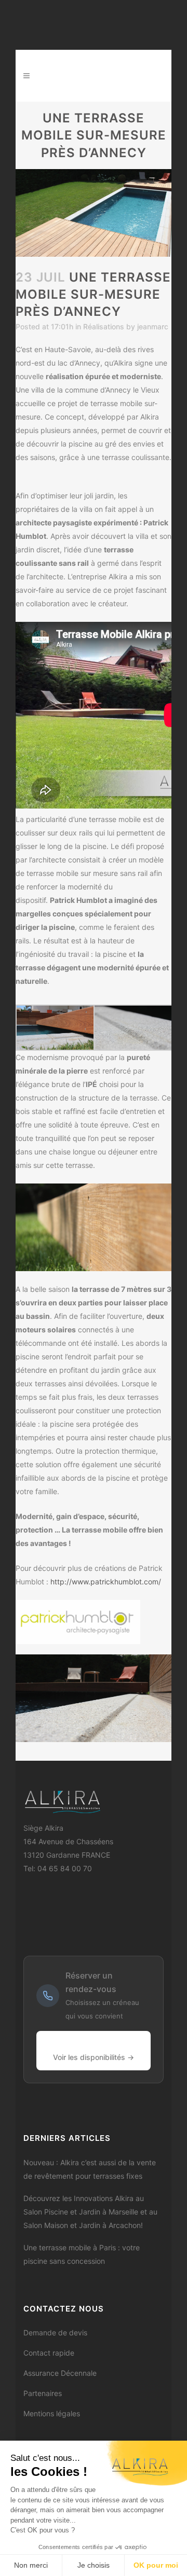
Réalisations (104, 326)
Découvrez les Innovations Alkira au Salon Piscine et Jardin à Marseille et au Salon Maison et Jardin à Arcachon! (90, 2212)
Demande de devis (55, 2333)
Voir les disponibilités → (94, 2057)
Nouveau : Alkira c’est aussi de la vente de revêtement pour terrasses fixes (90, 2169)
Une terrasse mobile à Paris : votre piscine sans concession (82, 2254)
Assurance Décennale (60, 2373)
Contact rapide (49, 2353)
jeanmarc (153, 326)
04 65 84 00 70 (65, 1868)
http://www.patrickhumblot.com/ (106, 1582)
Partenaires (43, 2393)
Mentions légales (52, 2413)
